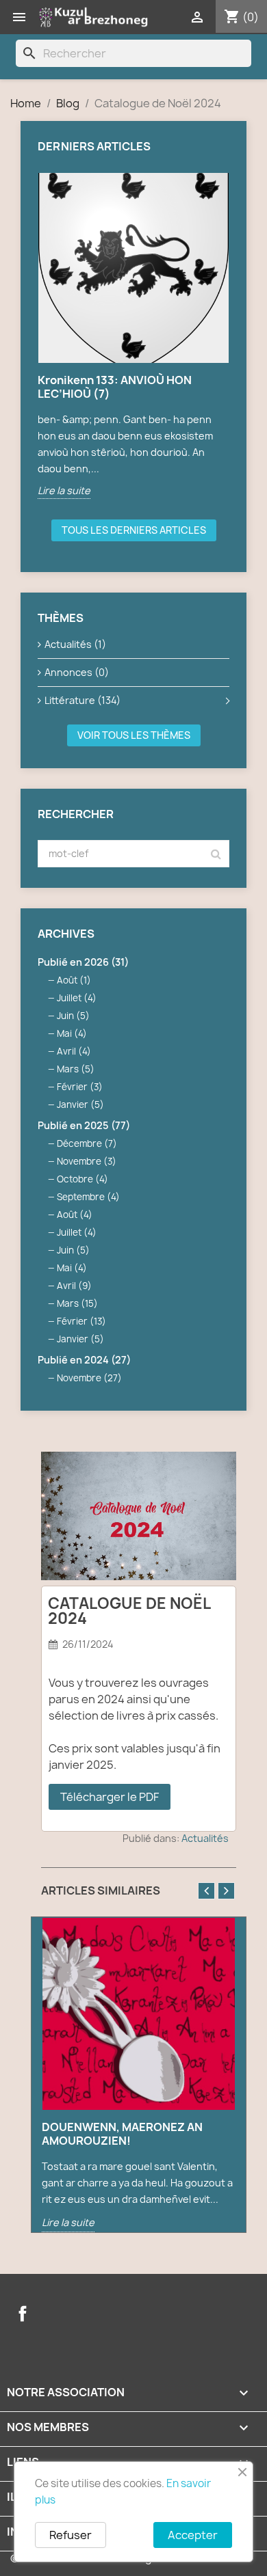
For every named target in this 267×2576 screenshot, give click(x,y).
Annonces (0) (77, 672)
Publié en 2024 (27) (84, 1360)
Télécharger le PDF (110, 1797)
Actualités (205, 1838)
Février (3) (80, 1087)
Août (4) (75, 1215)
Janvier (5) (80, 1104)
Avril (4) (74, 1051)
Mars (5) (76, 1069)
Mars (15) (77, 1303)
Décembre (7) (87, 1143)
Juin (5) (73, 1016)
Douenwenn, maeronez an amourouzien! (122, 2134)
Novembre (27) (89, 1378)
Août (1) (74, 980)
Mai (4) (72, 1033)
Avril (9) (74, 1286)
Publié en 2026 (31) (83, 962)
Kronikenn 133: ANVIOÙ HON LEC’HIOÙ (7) (115, 387)
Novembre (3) (87, 1161)
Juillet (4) (77, 998)
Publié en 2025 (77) (84, 1125)
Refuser (71, 2535)
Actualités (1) (75, 644)
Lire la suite (64, 490)
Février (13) (81, 1321)
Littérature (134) (82, 700)
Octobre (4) (82, 1179)
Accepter (193, 2535)
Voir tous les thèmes (134, 735)
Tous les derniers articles (134, 530)
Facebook (23, 2314)
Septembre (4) (88, 1197)
